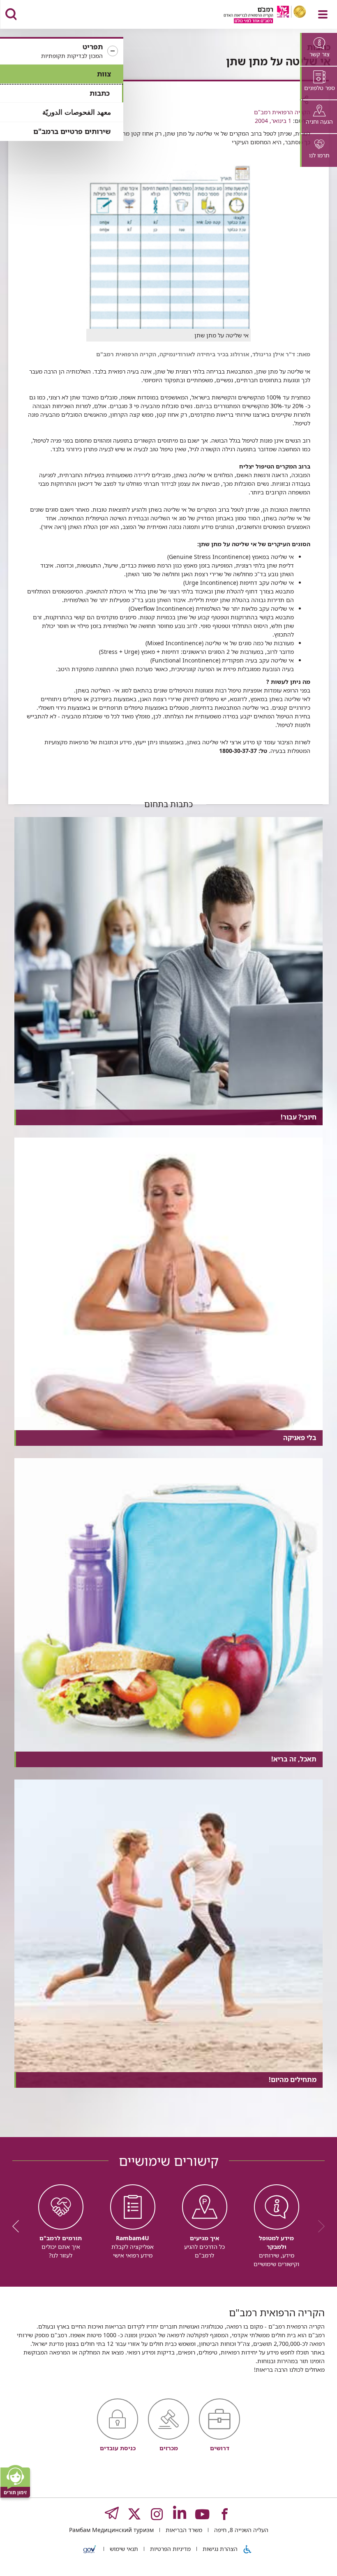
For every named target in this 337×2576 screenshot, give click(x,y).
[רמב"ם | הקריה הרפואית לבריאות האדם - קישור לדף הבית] (255, 15)
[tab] (319, 49)
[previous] (319, 2226)
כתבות (100, 93)
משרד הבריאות (183, 2530)
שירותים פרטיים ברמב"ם (72, 131)
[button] (62, 51)
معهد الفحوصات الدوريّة (77, 112)
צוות (104, 74)
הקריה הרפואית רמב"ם (282, 112)
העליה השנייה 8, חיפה (240, 2530)
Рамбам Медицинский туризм (111, 2530)
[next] (18, 2226)
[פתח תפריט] (323, 14)
